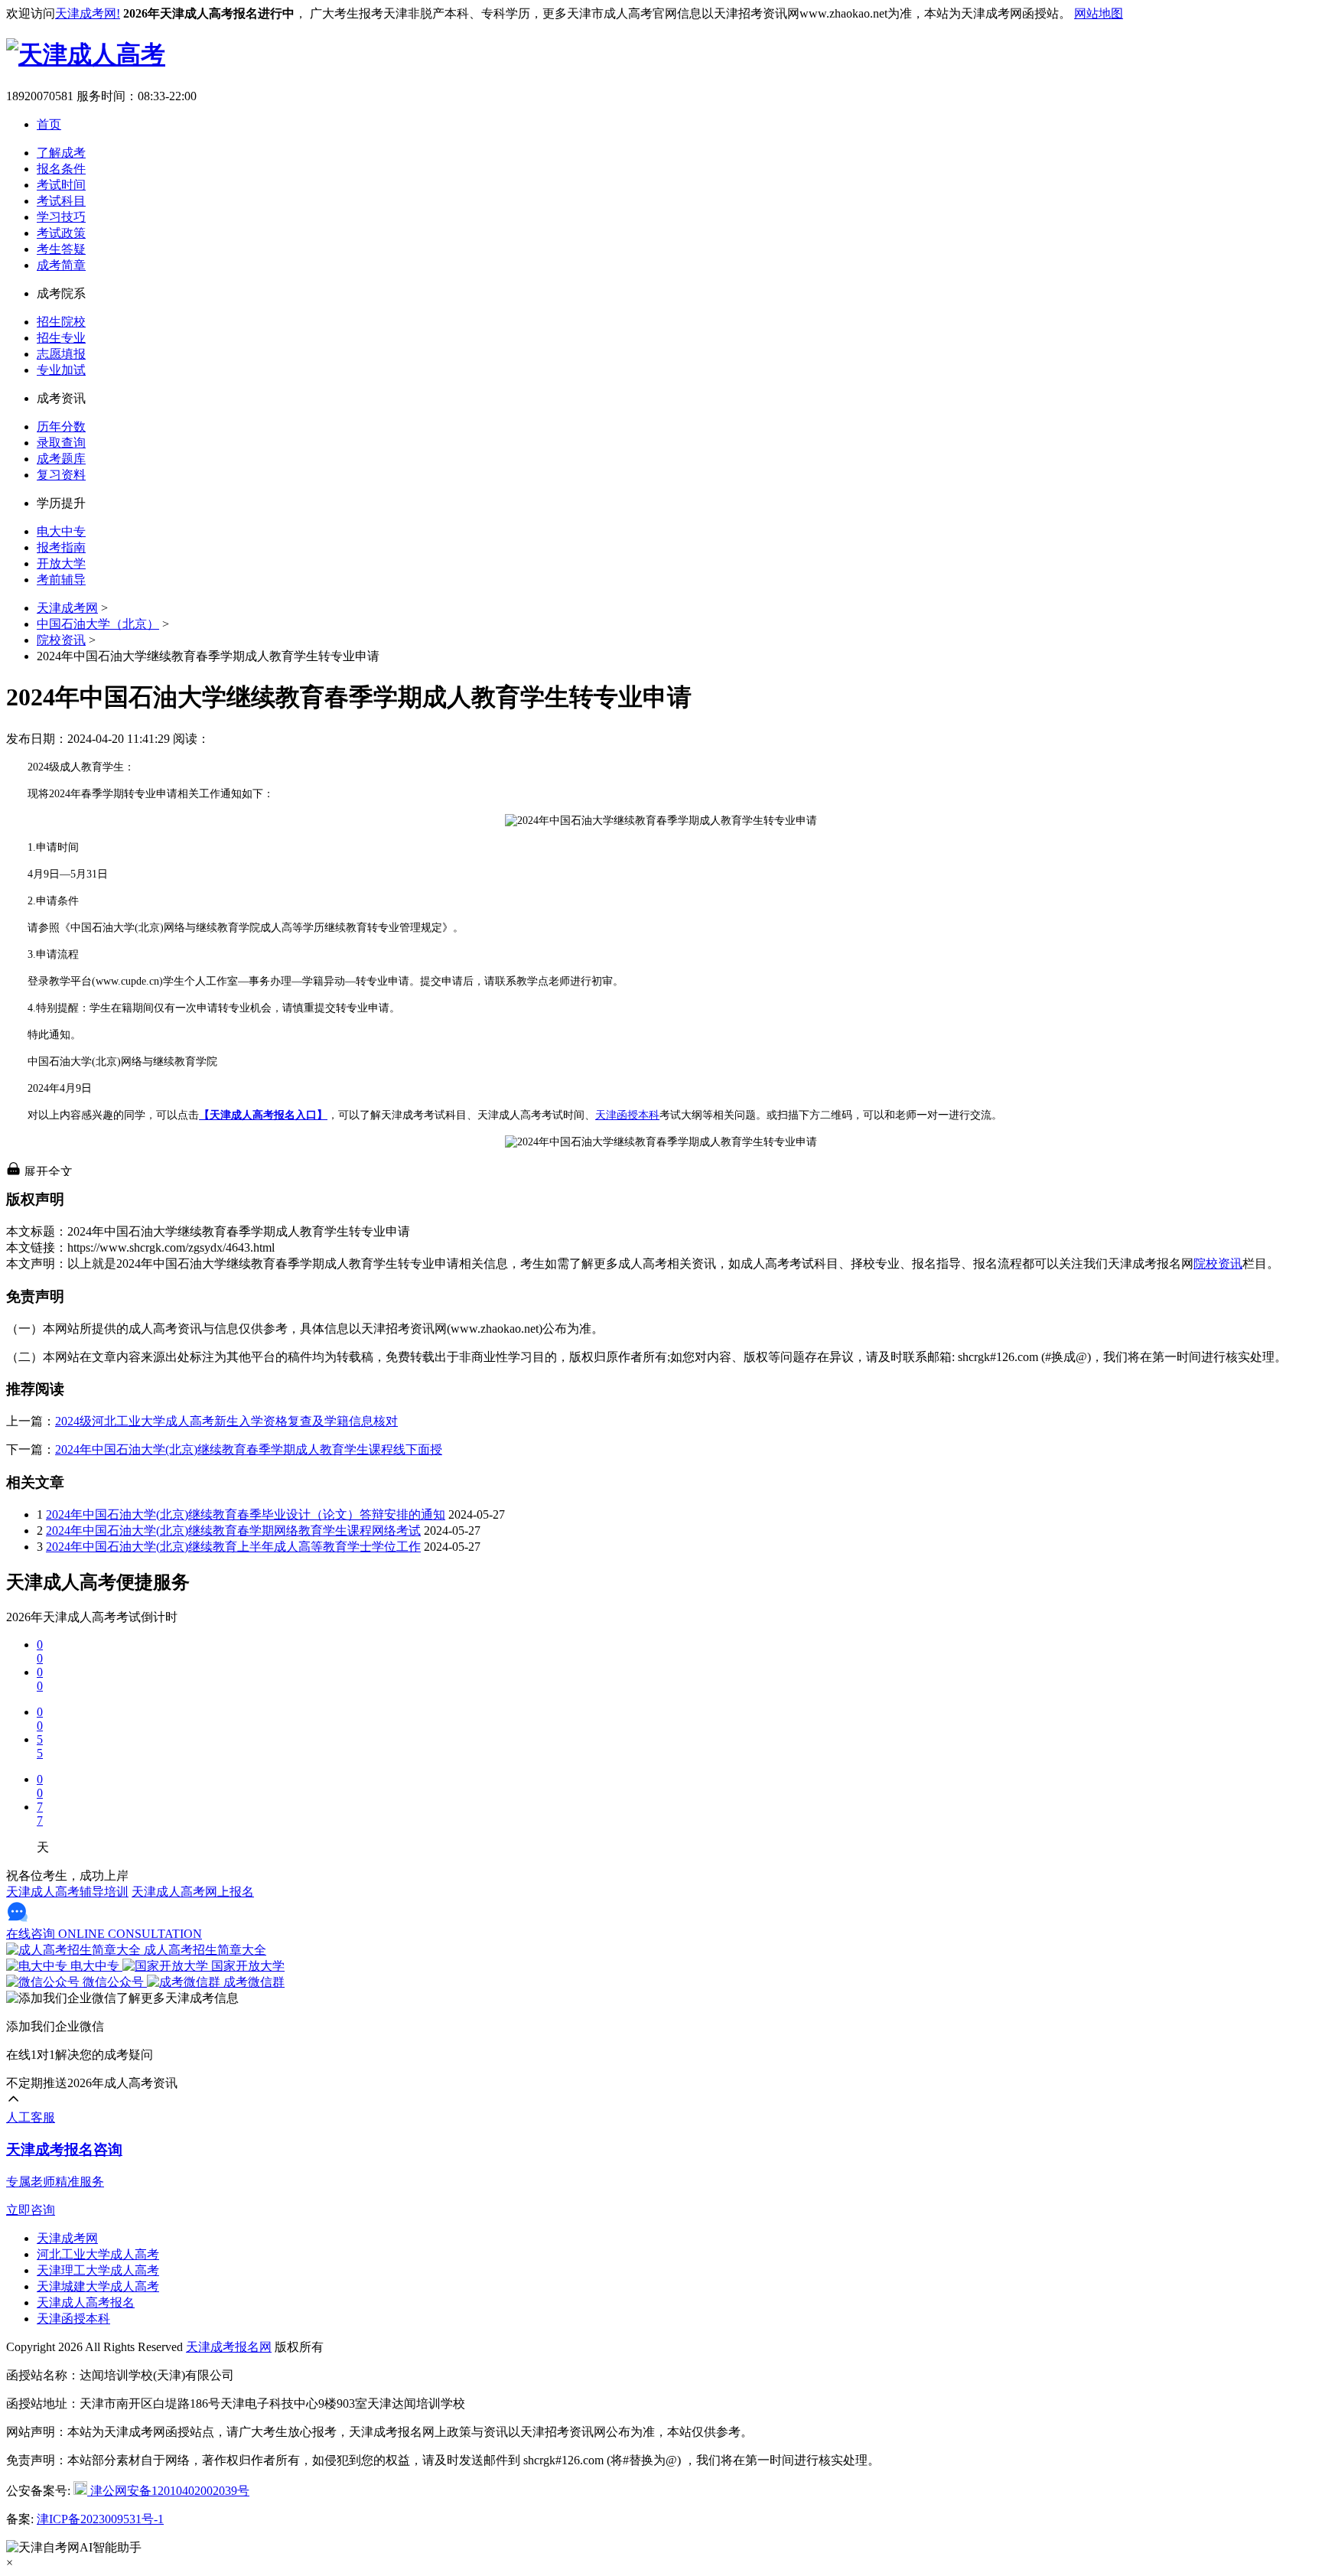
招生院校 (61, 322)
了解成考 (61, 153)
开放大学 (61, 563)
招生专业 (61, 338)
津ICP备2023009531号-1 (100, 2519)
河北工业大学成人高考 (98, 2254)
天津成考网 (67, 608)
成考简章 (61, 265)
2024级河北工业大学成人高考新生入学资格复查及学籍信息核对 (226, 1421)
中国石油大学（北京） (98, 624)
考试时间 (61, 185)
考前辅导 (61, 580)
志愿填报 (61, 354)
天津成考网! (88, 13)
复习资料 (61, 475)
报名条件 (61, 169)
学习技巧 (61, 217)
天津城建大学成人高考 (98, 2286)
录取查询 (61, 443)
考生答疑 (61, 249)
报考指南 (61, 547)
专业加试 (61, 370)
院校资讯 (61, 640)
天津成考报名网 (229, 2347)
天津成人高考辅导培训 (67, 1892)
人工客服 (31, 2117)
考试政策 (61, 233)
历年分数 (61, 427)
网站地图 (1099, 13)
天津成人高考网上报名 (193, 1892)
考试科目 (61, 201)
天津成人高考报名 (86, 2302)
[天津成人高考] (86, 54)
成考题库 (61, 459)
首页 (49, 124)
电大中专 (61, 531)
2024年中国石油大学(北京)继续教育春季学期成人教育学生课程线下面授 (249, 1449)
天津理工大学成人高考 (98, 2270)
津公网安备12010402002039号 (168, 2491)
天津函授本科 (627, 1115)
